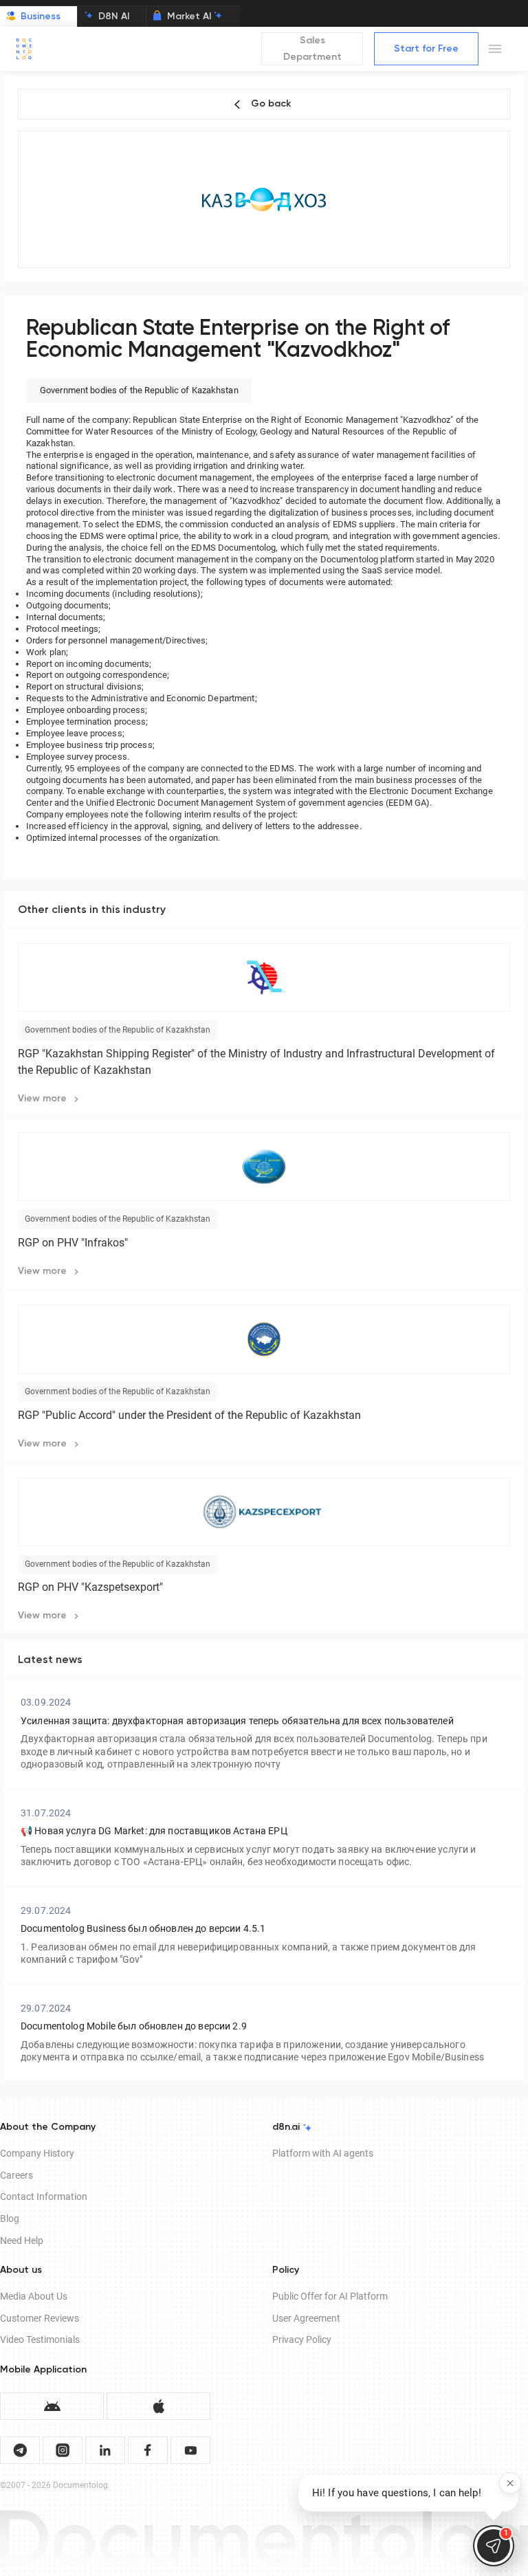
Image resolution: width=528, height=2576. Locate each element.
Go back (271, 104)
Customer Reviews (40, 2318)
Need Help (22, 2241)
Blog (10, 2219)
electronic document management (161, 559)
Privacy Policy (302, 2340)
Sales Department (312, 49)
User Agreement (306, 2318)
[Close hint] (510, 2483)
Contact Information (44, 2197)
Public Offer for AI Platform (330, 2296)
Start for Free (426, 49)
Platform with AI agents (323, 2153)
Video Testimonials (40, 2340)
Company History (37, 2153)
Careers (16, 2175)
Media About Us (34, 2296)
